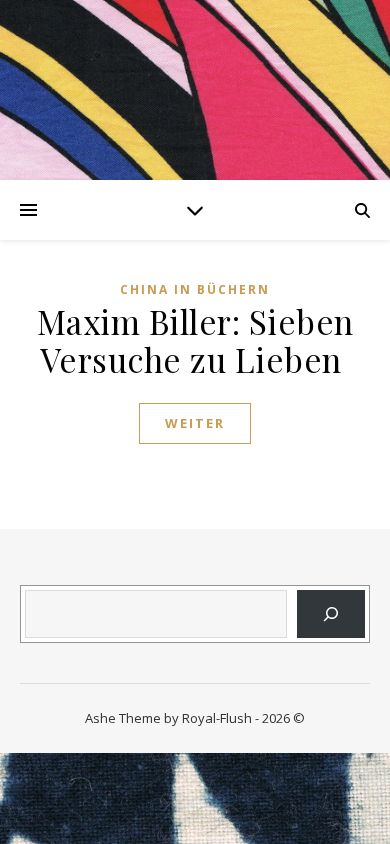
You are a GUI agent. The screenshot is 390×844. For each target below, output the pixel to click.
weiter (195, 423)
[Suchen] (331, 614)
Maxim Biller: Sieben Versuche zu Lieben (195, 340)
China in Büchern (195, 289)
